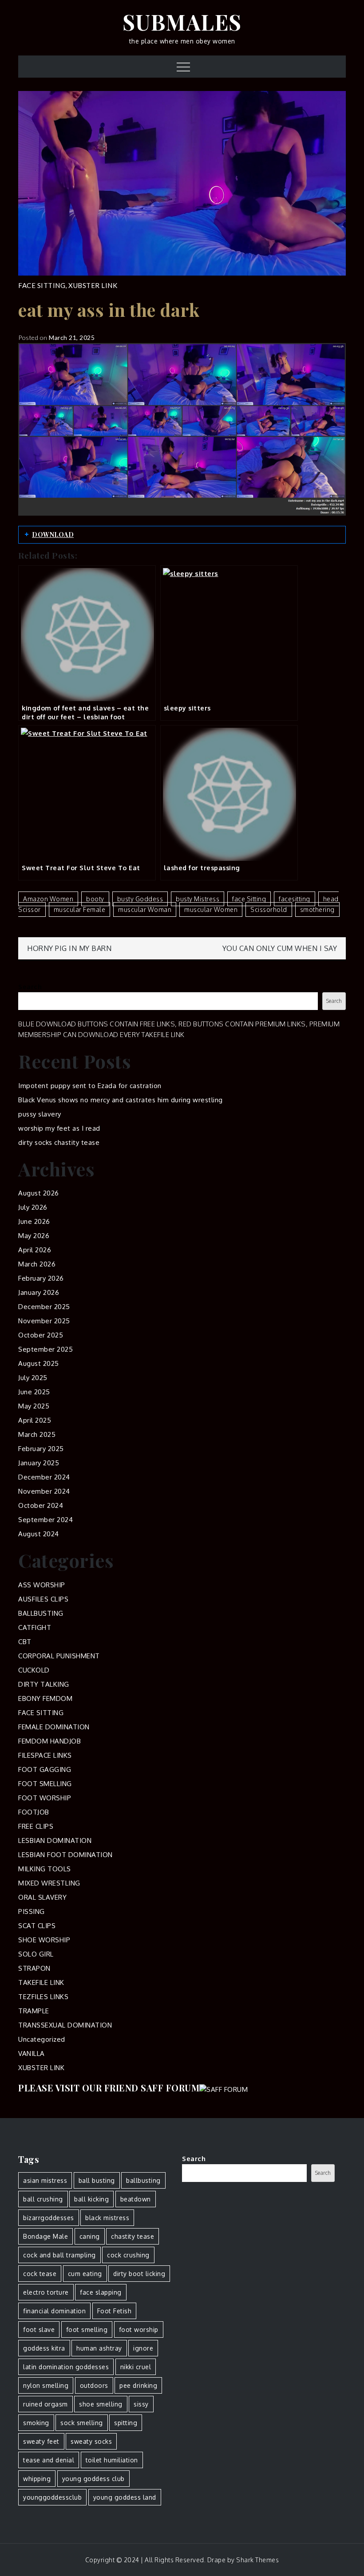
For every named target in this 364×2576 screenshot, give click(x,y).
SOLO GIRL (36, 1954)
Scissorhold (269, 909)
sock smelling (82, 2423)
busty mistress (198, 899)
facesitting (295, 899)
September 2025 (45, 1349)
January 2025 (39, 1463)
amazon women (48, 899)
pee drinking (138, 2385)
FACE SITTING (42, 285)
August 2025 (39, 1363)
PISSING (32, 1911)
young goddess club (93, 2479)
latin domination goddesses (66, 2367)
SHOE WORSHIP (44, 1940)
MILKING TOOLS (45, 1869)
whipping (37, 2479)
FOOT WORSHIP (45, 1798)
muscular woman (145, 909)
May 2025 (34, 1406)
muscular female (80, 909)
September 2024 (45, 1520)
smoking (36, 2423)
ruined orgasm (45, 2404)
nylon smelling (46, 2385)
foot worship (139, 2329)
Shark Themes (257, 2560)
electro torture (46, 2292)
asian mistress (45, 2180)
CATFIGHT (35, 1627)
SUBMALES (182, 22)
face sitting (249, 899)
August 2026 (39, 1193)
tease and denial (49, 2460)
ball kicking (91, 2199)
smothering (317, 909)
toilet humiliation (112, 2460)
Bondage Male (45, 2236)
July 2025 (33, 1378)
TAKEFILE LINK (41, 1982)
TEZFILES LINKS (43, 1997)
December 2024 (44, 1477)
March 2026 (37, 1264)
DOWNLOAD (53, 535)
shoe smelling (101, 2404)
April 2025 (35, 1420)
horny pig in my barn (69, 948)
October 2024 (41, 1505)
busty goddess (140, 899)
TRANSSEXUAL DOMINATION (65, 2025)
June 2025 (34, 1392)
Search (30, 987)
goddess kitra (44, 2348)
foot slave (39, 2329)
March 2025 (37, 1434)
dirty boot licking (139, 2274)
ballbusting (143, 2180)
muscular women (211, 909)
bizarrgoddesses (49, 2218)
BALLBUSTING (41, 1613)
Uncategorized (42, 2039)
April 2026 (35, 1250)
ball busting (97, 2180)
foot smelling (87, 2329)
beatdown (136, 2199)
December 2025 (44, 1307)
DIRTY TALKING (44, 1684)
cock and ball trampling (59, 2255)
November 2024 (44, 1491)
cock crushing (128, 2255)
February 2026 (41, 1278)
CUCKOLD (34, 1670)
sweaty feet (41, 2441)
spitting (126, 2423)
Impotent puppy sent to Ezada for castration (90, 1086)
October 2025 (41, 1335)
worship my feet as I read (59, 1128)
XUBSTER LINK (93, 285)
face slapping (101, 2292)
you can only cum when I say (280, 948)
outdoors (94, 2385)
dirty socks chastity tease (59, 1142)
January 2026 (39, 1292)
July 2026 (33, 1207)
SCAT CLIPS (37, 1926)
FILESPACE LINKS (45, 1755)
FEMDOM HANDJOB (49, 1741)
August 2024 (39, 1534)
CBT (25, 1642)
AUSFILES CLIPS (43, 1599)
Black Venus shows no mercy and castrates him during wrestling (121, 1100)
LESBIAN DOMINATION (55, 1840)
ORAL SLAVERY (42, 1897)
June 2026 (34, 1221)
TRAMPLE (34, 2011)
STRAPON (34, 1968)
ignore (143, 2348)
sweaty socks (91, 2441)
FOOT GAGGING (45, 1769)
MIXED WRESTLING (49, 1883)
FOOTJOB (34, 1812)
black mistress (107, 2218)
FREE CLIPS (36, 1826)
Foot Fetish (115, 2311)
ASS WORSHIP (42, 1585)
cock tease (40, 2274)
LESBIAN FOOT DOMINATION (65, 1855)
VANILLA (32, 2053)
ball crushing (43, 2199)
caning (90, 2236)
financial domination (54, 2311)
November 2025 (44, 1321)
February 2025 (41, 1449)
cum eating (85, 2274)
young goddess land (125, 2497)
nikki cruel (136, 2367)
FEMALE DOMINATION (54, 1727)
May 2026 (34, 1236)
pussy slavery (40, 1114)
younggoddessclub (52, 2497)
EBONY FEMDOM (45, 1698)
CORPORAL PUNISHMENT (59, 1656)
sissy (141, 2404)
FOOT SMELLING (45, 1784)
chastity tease (133, 2236)
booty (95, 899)
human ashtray (99, 2348)
